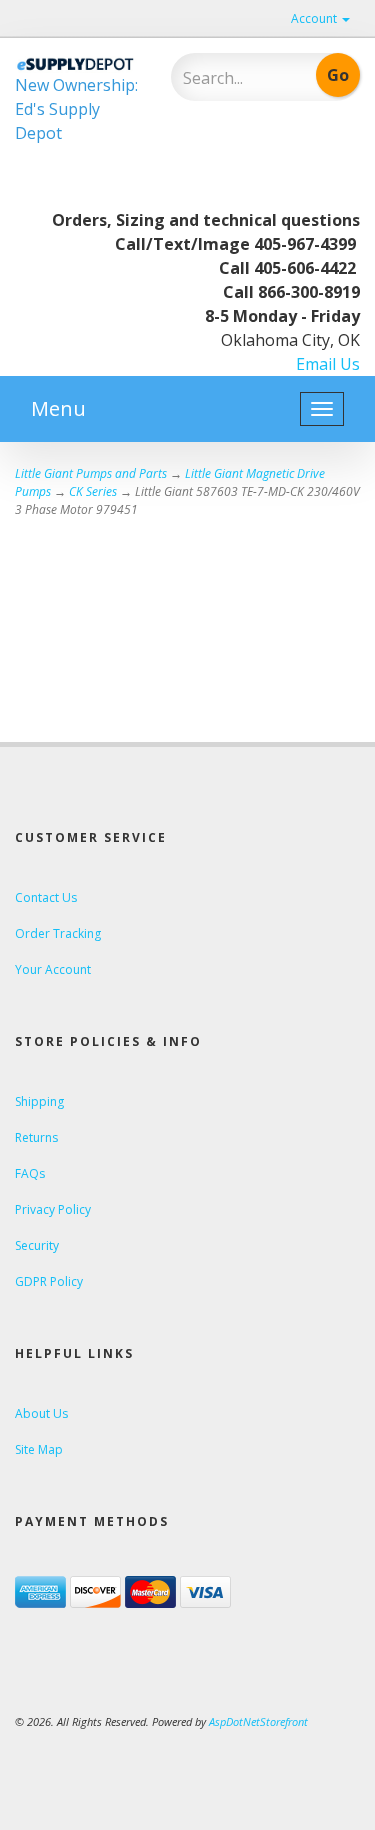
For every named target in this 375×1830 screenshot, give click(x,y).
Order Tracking (58, 933)
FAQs (30, 1173)
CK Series (93, 491)
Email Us (328, 364)
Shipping (39, 1101)
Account (315, 18)
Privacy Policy (53, 1209)
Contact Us (46, 897)
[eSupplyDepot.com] (78, 63)
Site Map (39, 1449)
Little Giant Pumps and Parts (91, 473)
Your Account (53, 969)
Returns (36, 1137)
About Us (41, 1413)
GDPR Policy (49, 1281)
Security (37, 1245)
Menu (58, 408)
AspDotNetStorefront (258, 1721)
